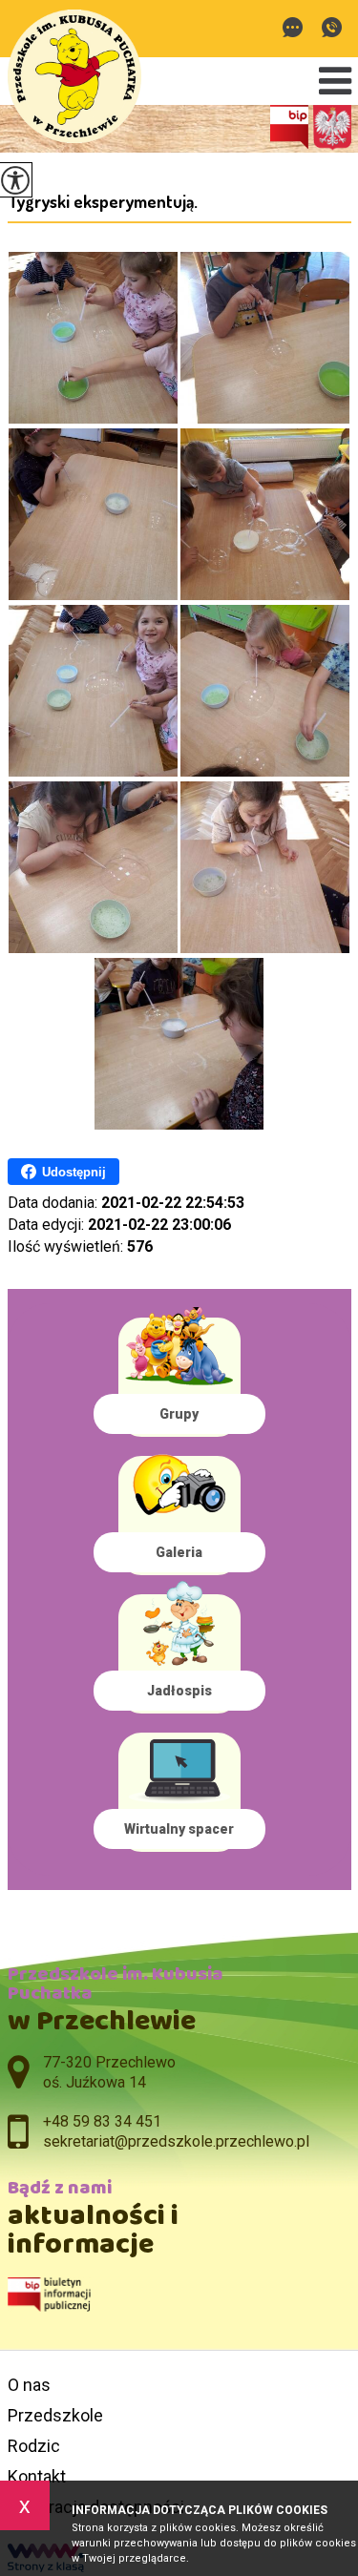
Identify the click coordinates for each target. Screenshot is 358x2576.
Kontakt (37, 2476)
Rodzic (34, 2446)
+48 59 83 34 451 (332, 29)
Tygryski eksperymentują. (103, 201)
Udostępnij (74, 1172)
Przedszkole (55, 2415)
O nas (29, 2385)
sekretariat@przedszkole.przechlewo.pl (297, 29)
